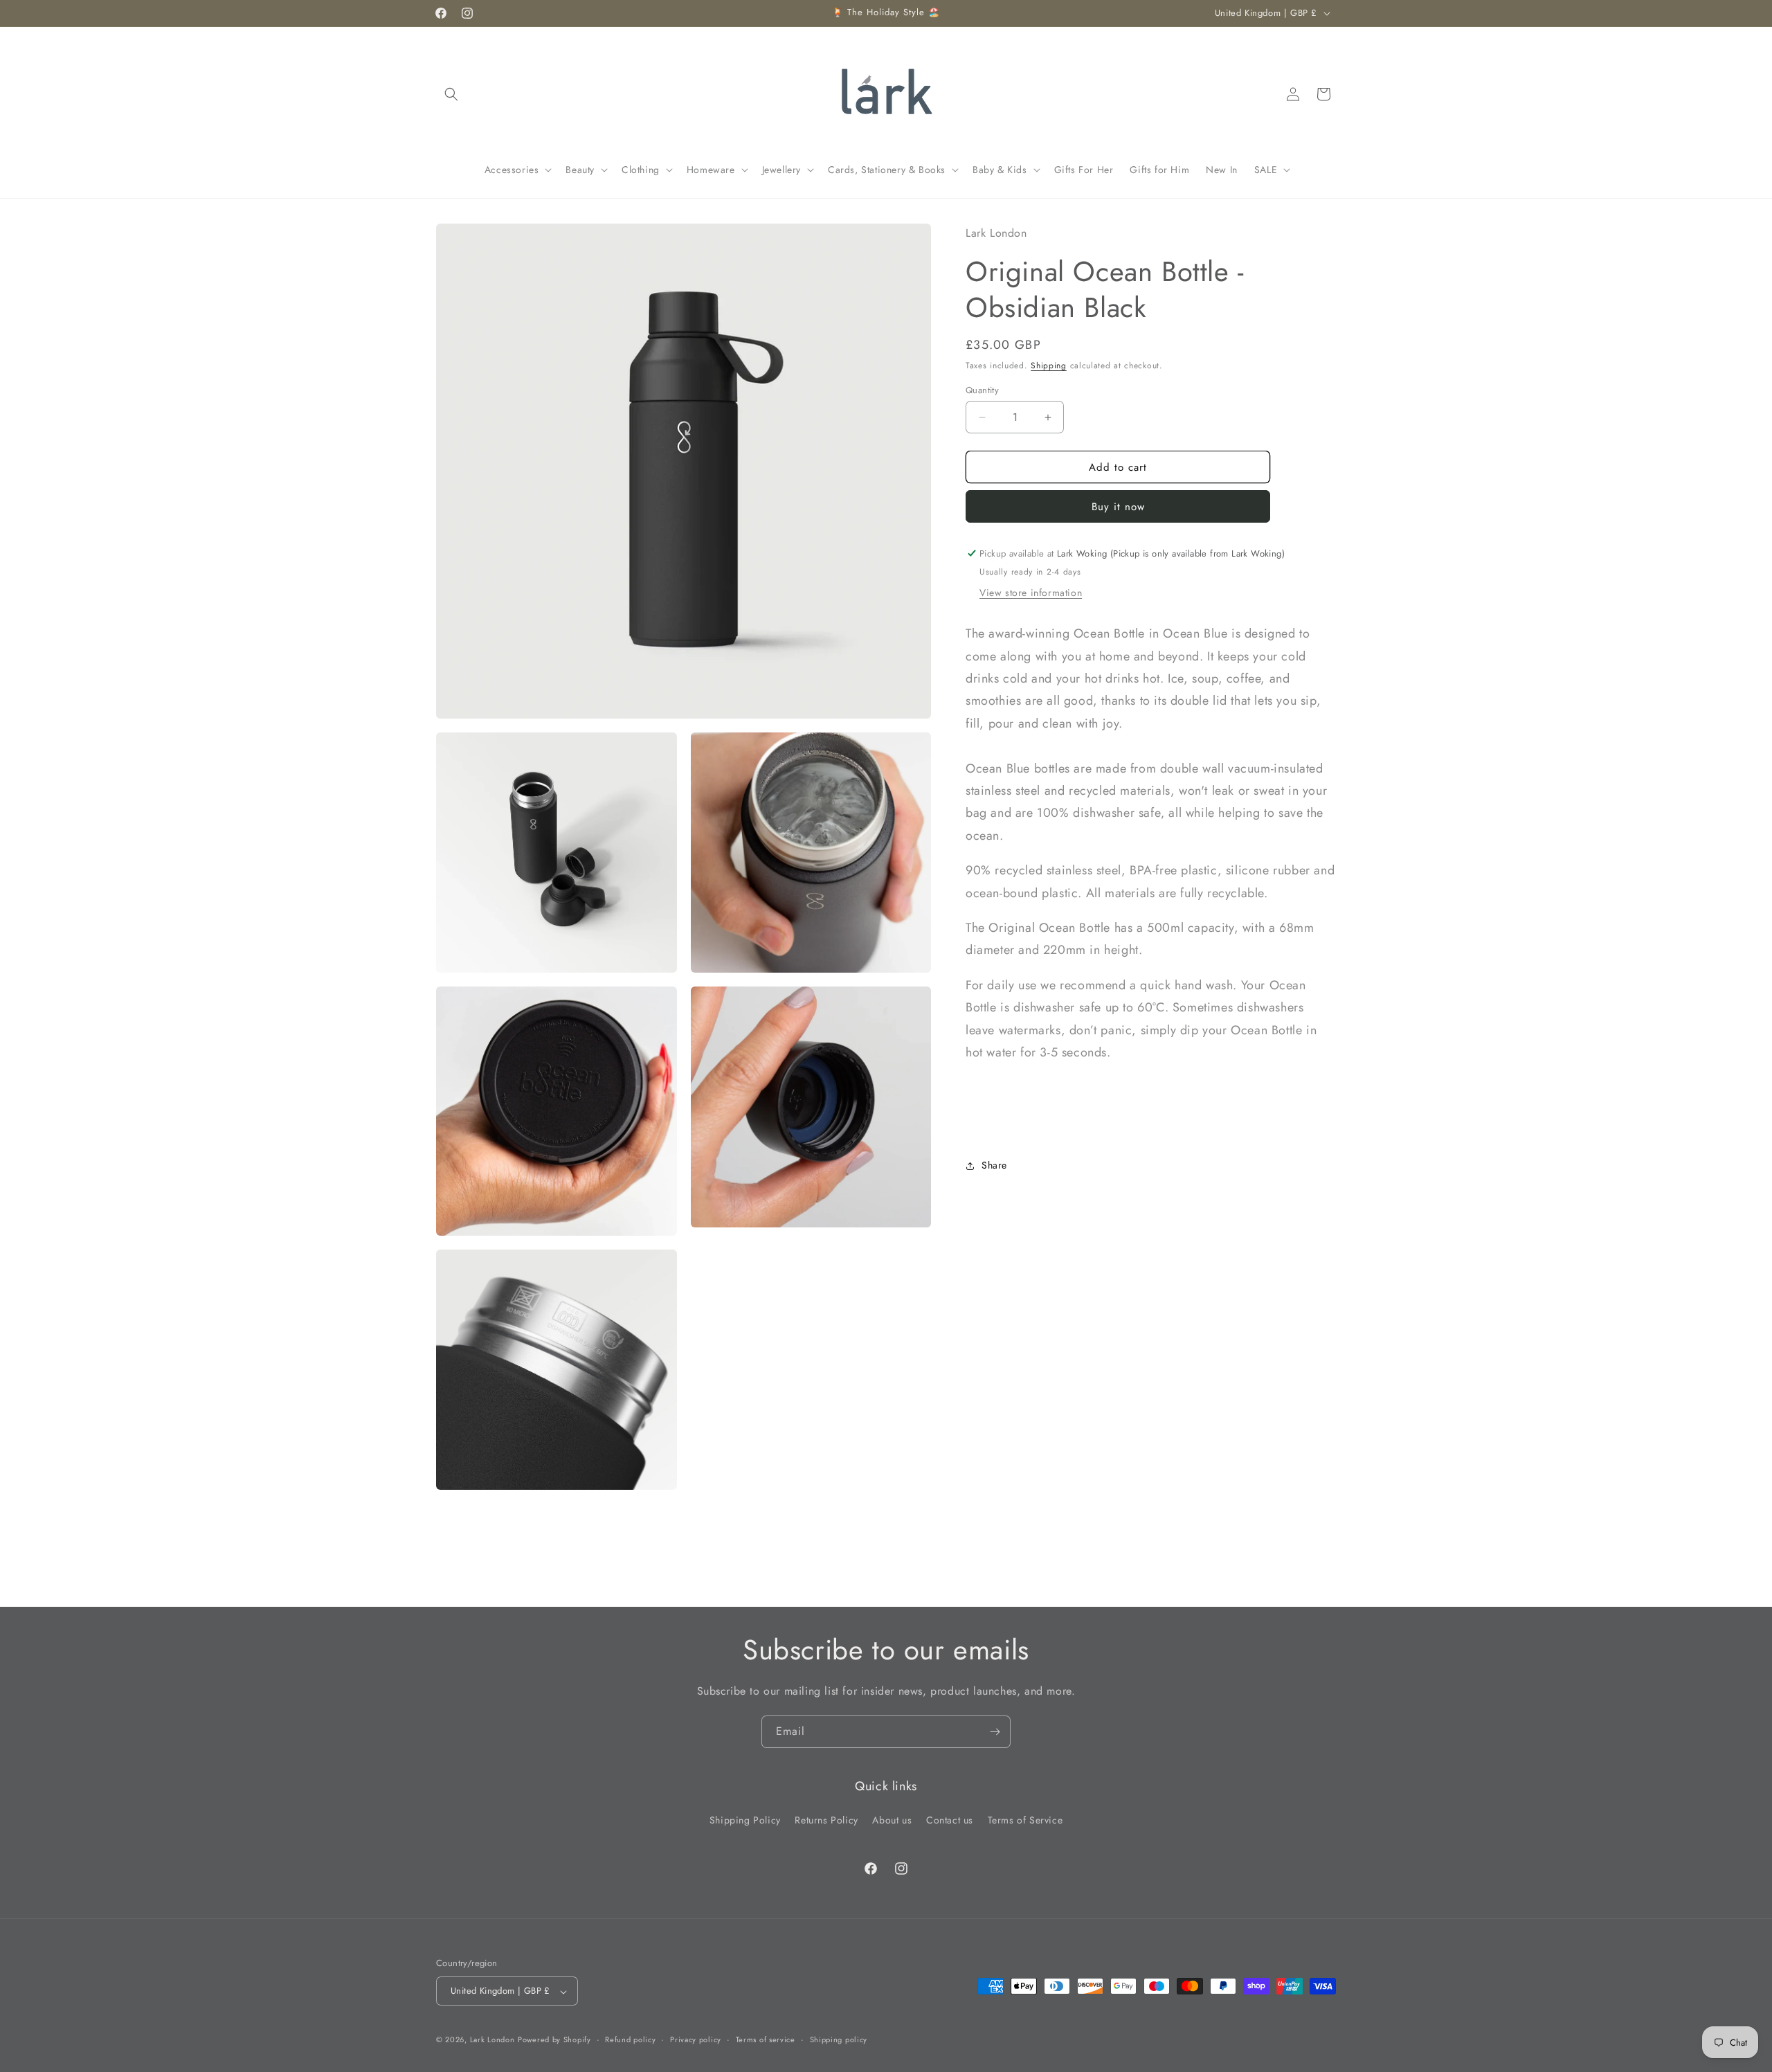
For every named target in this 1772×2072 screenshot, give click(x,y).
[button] (451, 94)
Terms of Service (1025, 1820)
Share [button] (994, 1165)
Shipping (1049, 366)
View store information (1031, 593)
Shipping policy (839, 2039)
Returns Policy (826, 1820)
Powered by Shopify (554, 2040)
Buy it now (1118, 507)
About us (892, 1820)
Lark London (492, 2040)
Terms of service (766, 2039)
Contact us (950, 1820)
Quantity (982, 390)
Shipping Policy (745, 1820)
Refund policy (630, 2039)
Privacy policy (696, 2039)
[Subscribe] (995, 1732)
